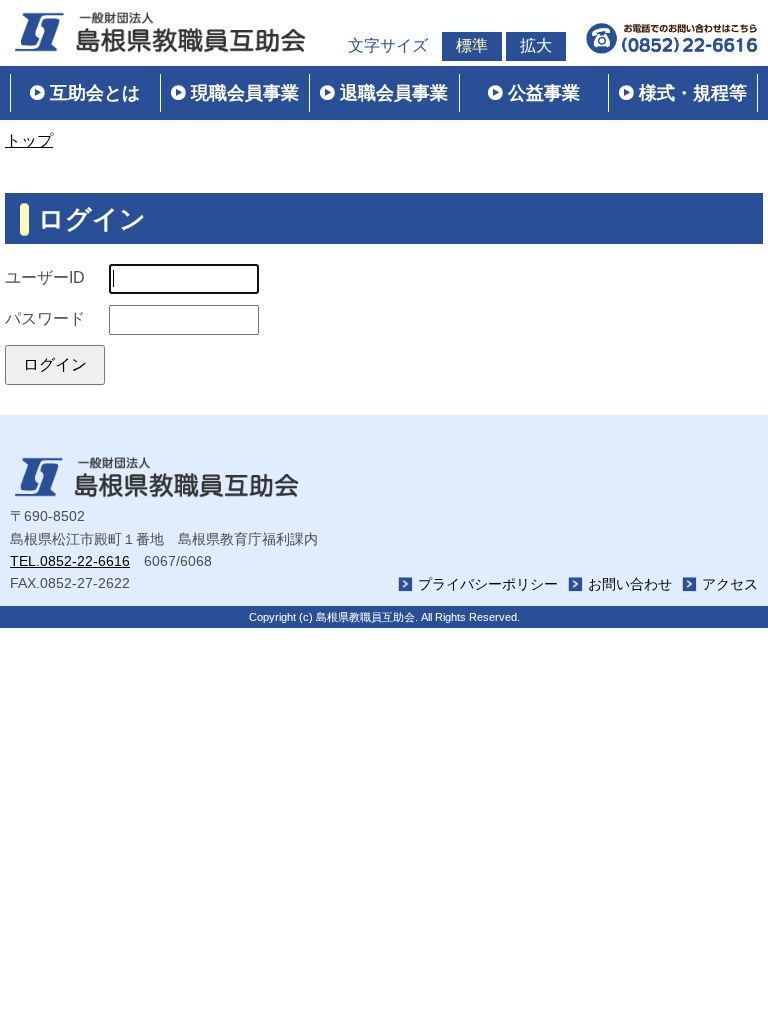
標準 (472, 45)
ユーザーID (45, 277)
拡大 (536, 45)
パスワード (45, 318)
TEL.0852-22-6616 (70, 561)
